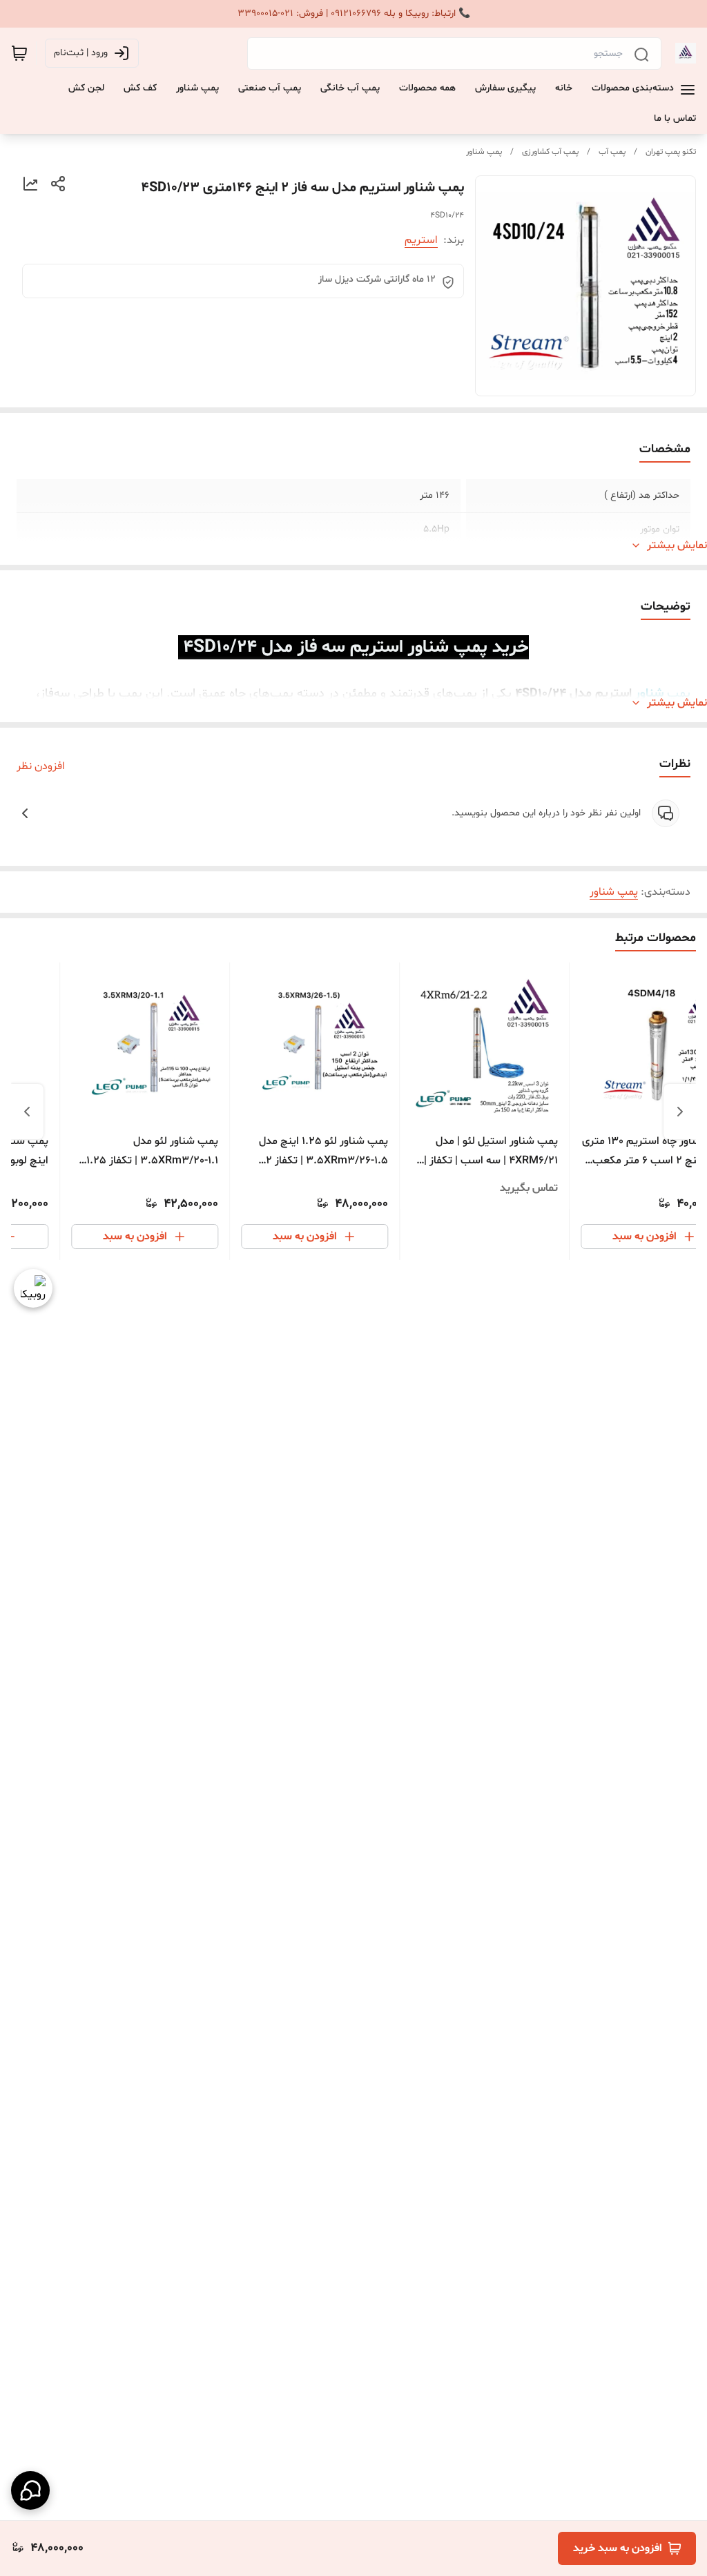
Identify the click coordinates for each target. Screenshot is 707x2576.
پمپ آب (612, 152)
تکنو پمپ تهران (671, 152)
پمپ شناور (484, 152)
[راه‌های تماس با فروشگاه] (30, 2490)
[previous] (680, 1112)
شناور (649, 694)
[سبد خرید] (19, 53)
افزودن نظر (41, 766)
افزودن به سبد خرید (618, 2548)
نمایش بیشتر (677, 545)
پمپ (677, 694)
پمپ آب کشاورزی (550, 152)
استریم (421, 240)
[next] (27, 1112)
